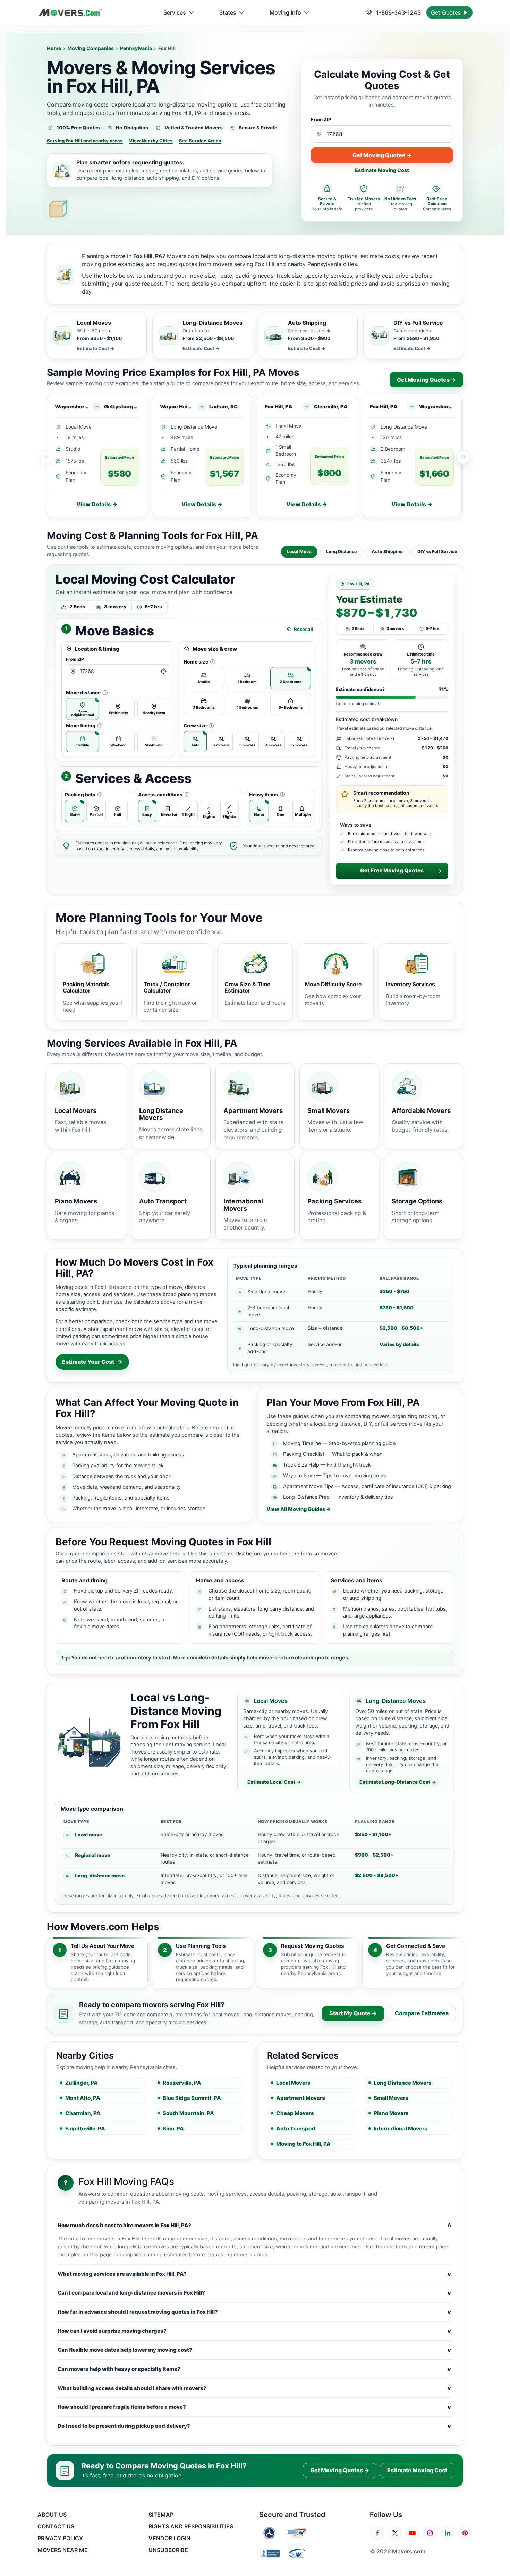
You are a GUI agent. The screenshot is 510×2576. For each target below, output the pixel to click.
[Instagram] (430, 2533)
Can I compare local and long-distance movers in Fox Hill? (254, 2293)
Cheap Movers (295, 2113)
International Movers (401, 2129)
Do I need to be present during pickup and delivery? (254, 2426)
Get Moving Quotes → (382, 155)
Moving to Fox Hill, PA (303, 2144)
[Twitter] (395, 2533)
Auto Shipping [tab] (387, 552)
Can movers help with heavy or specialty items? (254, 2369)
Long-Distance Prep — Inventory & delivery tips (338, 1497)
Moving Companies (91, 48)
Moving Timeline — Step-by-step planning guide (339, 1443)
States (228, 12)
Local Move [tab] (299, 552)
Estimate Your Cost (92, 1362)
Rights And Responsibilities (191, 2526)
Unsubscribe (168, 2550)
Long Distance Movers (403, 2083)
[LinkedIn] (448, 2533)
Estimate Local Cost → (274, 1782)
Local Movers (293, 2083)
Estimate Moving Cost (382, 170)
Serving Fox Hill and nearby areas (85, 141)
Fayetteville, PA (85, 2129)
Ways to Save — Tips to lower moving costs (335, 1475)
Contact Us (56, 2526)
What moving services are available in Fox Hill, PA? (254, 2274)
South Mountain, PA (188, 2113)
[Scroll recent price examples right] (463, 457)
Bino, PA (173, 2129)
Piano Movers (391, 2113)
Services (175, 12)
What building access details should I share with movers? (254, 2388)
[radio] (82, 709)
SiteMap (161, 2515)
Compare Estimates (422, 2013)
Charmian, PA (83, 2113)
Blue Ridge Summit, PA (192, 2098)
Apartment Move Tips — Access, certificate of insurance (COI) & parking (367, 1486)
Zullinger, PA (82, 2083)
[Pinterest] (465, 2533)
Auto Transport (296, 2129)
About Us (52, 2515)
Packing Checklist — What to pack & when (333, 1454)
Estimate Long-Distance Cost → (398, 1782)
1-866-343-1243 (398, 12)
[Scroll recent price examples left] (47, 457)
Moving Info (285, 12)
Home (54, 48)
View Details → (97, 504)
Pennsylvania (136, 48)
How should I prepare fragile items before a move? (254, 2407)
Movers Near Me (63, 2550)
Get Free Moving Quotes (392, 871)
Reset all (304, 629)
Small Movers (391, 2098)
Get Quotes (447, 12)
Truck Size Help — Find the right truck (327, 1465)
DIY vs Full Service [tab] (437, 552)
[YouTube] (413, 2533)
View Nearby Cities (151, 141)
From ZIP (321, 119)
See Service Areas (200, 141)
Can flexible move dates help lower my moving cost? (254, 2350)
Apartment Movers (301, 2098)
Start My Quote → (353, 2013)
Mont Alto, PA (83, 2098)
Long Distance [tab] (342, 552)
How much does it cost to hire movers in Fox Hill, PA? (254, 2226)
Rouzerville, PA (182, 2083)
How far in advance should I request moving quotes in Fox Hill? (254, 2312)
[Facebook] (377, 2533)
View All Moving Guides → (299, 1509)
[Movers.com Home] (70, 13)
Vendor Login (169, 2538)
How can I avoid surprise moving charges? (254, 2331)
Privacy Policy (60, 2538)
